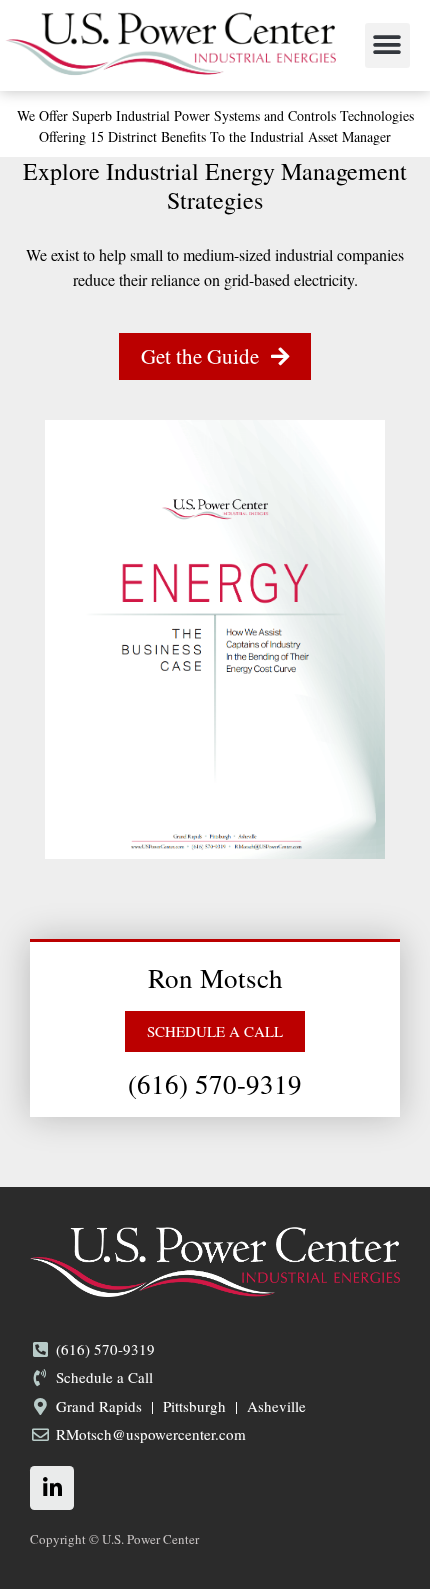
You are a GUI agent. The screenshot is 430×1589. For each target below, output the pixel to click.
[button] (387, 45)
